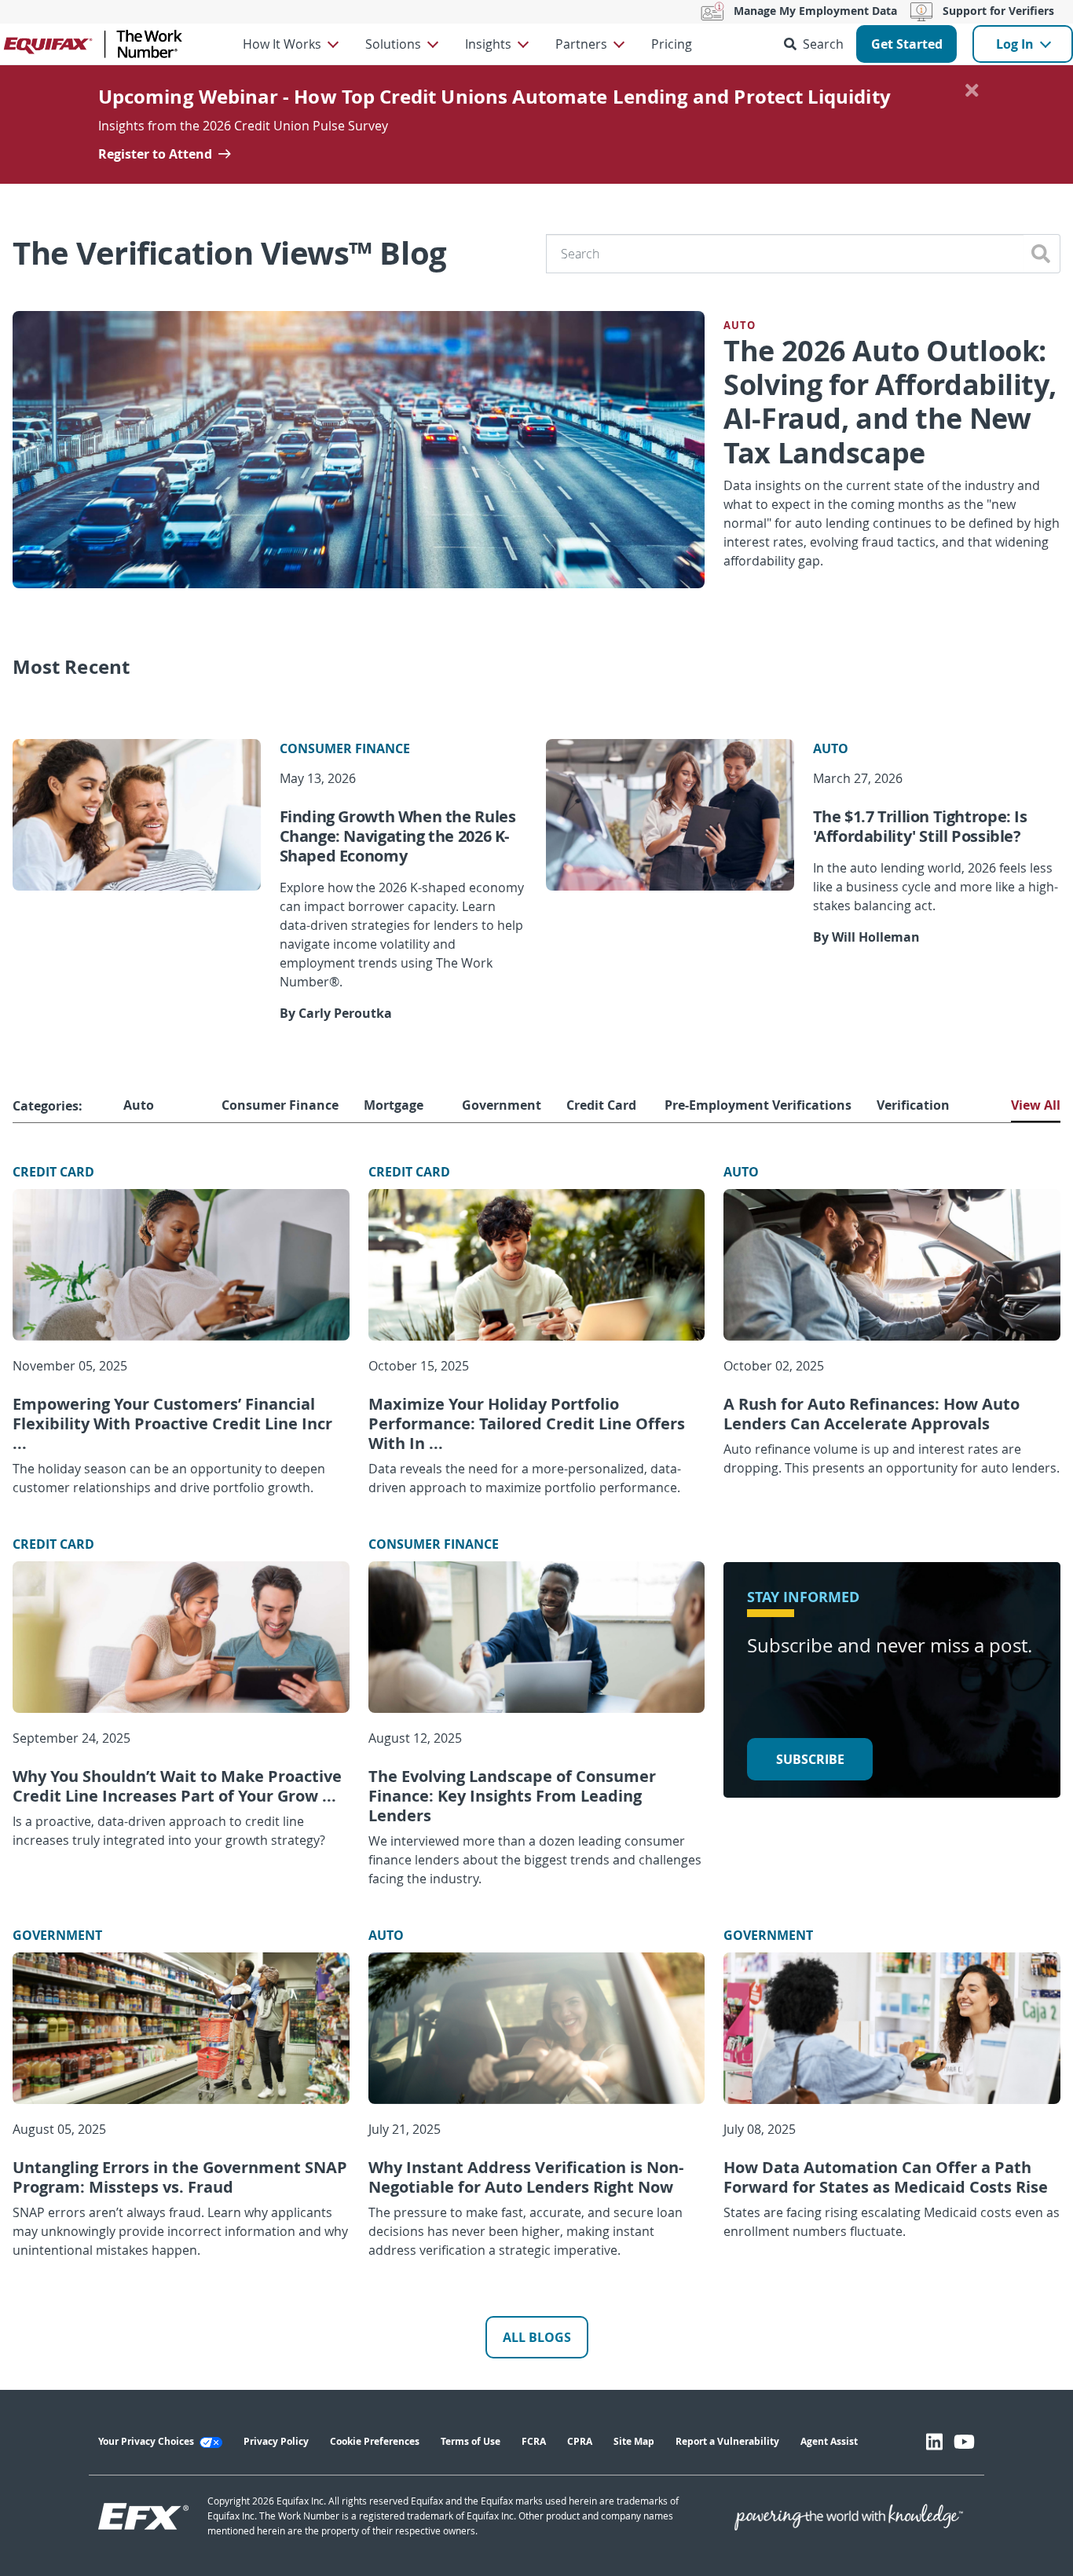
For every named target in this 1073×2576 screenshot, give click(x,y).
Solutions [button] (393, 44)
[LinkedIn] (934, 2442)
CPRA (580, 2441)
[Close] (972, 90)
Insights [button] (488, 44)
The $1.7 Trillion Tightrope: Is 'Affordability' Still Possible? (920, 826)
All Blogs (537, 2337)
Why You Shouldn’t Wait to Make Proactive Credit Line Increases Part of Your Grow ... (177, 1786)
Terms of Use (471, 2441)
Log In (1015, 44)
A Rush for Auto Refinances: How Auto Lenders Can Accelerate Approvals (872, 1414)
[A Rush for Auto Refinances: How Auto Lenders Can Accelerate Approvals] (892, 1265)
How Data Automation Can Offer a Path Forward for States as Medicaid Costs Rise (886, 2177)
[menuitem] (290, 44)
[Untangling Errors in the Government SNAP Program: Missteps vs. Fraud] (181, 2028)
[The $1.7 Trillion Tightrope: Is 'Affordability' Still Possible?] (670, 815)
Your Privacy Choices (147, 2441)
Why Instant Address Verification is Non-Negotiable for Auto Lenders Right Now (526, 2177)
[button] (817, 44)
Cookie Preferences (375, 2441)
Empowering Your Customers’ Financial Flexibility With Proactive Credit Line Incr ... (172, 1423)
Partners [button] (581, 44)
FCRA (534, 2441)
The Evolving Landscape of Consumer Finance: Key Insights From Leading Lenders (512, 1796)
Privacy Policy (276, 2441)
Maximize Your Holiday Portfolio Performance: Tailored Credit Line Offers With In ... (527, 1423)
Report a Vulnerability (727, 2441)
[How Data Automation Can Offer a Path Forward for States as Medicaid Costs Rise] (892, 2028)
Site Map (634, 2441)
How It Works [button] (282, 44)
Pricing (672, 44)
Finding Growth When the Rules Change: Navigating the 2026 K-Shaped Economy (398, 836)
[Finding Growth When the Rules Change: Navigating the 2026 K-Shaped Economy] (137, 815)
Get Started (907, 44)
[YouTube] (964, 2442)
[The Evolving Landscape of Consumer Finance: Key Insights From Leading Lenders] (537, 1637)
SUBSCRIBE (810, 1759)
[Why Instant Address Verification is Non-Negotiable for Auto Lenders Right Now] (537, 2028)
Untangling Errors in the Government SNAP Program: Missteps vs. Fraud (180, 2177)
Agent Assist (829, 2441)
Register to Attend (155, 154)
